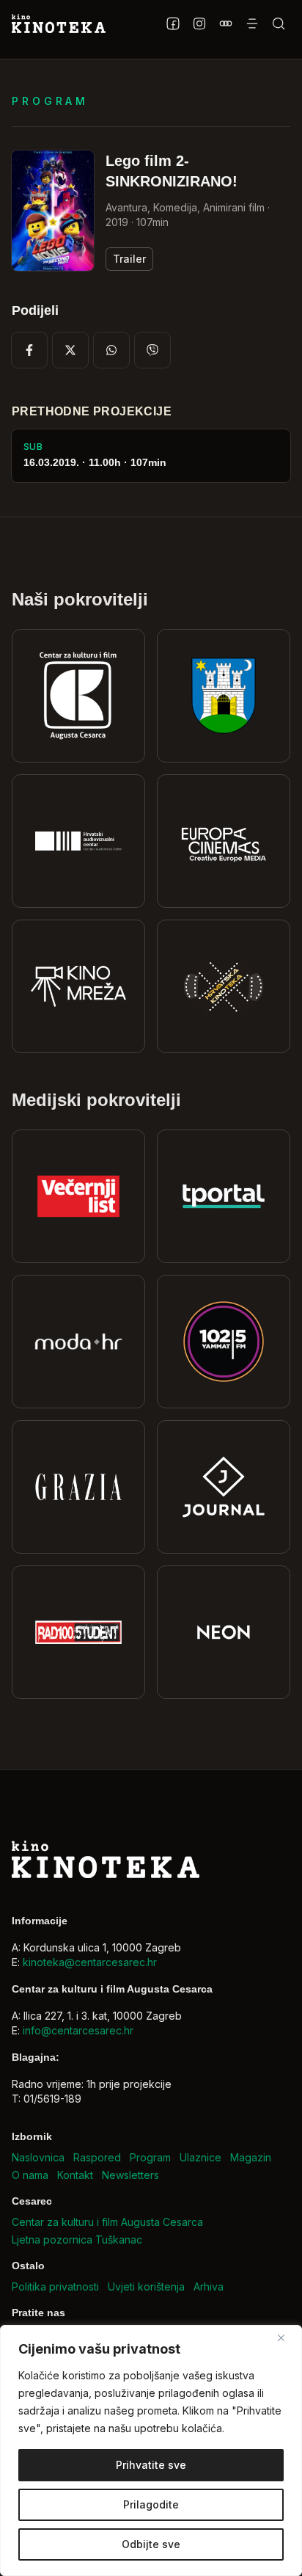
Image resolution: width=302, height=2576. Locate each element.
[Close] (287, 2337)
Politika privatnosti (55, 2286)
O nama (30, 2175)
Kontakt (75, 2175)
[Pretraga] (279, 23)
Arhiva (209, 2286)
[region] (151, 2451)
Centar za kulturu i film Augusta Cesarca (107, 2222)
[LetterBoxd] (226, 23)
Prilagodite (151, 2504)
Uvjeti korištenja (146, 2286)
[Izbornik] (252, 23)
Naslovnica (38, 2157)
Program (150, 2157)
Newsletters (130, 2175)
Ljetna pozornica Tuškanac (77, 2240)
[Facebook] (173, 23)
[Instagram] (199, 23)
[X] (70, 350)
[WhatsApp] (111, 350)
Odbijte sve (151, 2544)
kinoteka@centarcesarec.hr (90, 1962)
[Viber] (152, 350)
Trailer (129, 259)
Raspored (97, 2157)
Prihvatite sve (151, 2465)
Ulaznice (200, 2157)
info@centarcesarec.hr (78, 2030)
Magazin (251, 2157)
